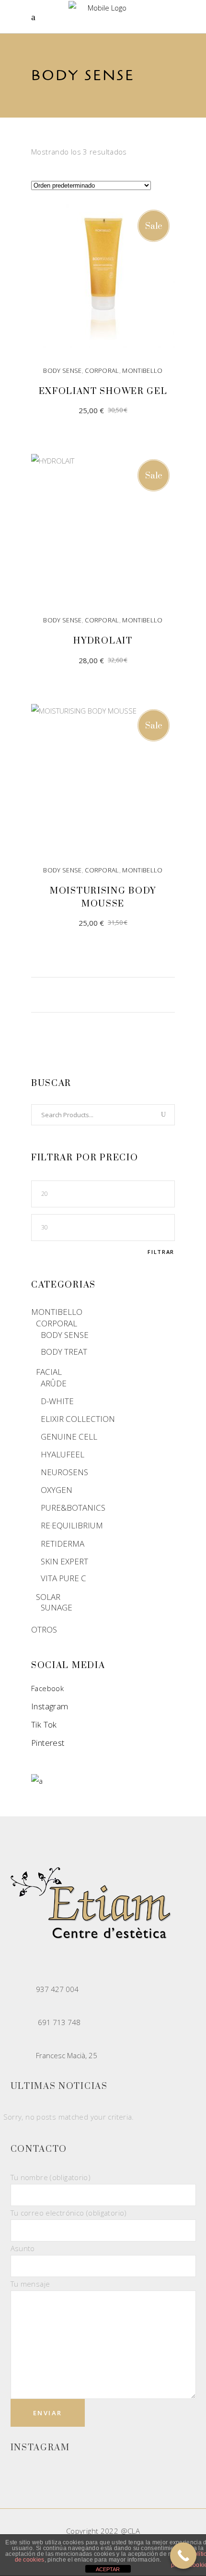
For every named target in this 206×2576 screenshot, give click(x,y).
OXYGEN (57, 1490)
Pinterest (48, 1743)
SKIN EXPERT (64, 1561)
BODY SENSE (62, 370)
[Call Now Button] (183, 2556)
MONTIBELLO (142, 370)
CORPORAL (102, 370)
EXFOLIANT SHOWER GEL (103, 391)
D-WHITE (57, 1401)
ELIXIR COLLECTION (78, 1419)
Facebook (47, 1688)
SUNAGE (57, 1607)
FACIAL (49, 1372)
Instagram (50, 1706)
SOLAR (48, 1597)
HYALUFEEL (63, 1454)
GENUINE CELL (69, 1437)
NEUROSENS (64, 1472)
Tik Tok (44, 1724)
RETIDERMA (63, 1544)
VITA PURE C (63, 1578)
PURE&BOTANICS (73, 1508)
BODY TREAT (64, 1352)
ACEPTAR (108, 2569)
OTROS (44, 1629)
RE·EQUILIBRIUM (72, 1525)
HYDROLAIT (103, 641)
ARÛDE (54, 1383)
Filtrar (161, 1252)
